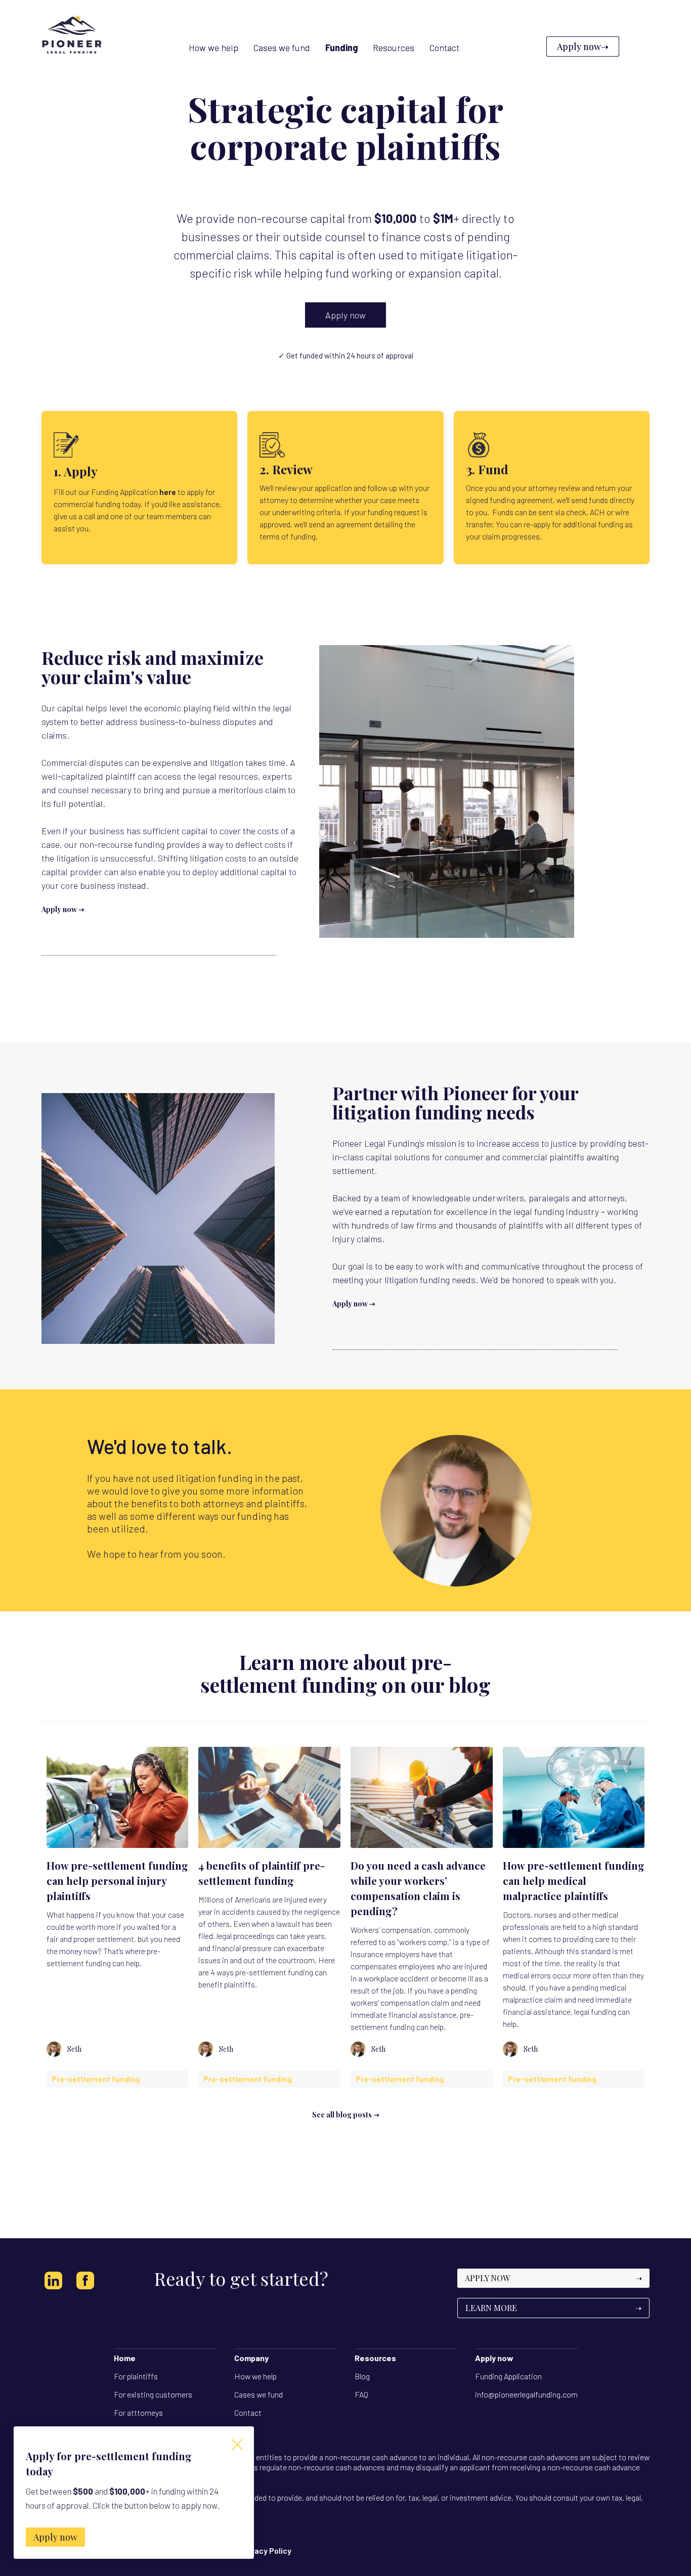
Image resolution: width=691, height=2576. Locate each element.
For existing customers (153, 2394)
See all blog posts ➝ (346, 2115)
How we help (255, 2376)
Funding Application (508, 2376)
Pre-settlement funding (96, 2079)
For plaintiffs (136, 2376)
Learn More (553, 2308)
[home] (72, 47)
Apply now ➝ (63, 909)
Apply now (345, 315)
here (168, 492)
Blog (362, 2376)
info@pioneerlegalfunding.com (526, 2394)
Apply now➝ (583, 47)
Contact (248, 2412)
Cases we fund (258, 2394)
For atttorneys (138, 2412)
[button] (341, 48)
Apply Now (553, 2278)
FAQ (361, 2394)
